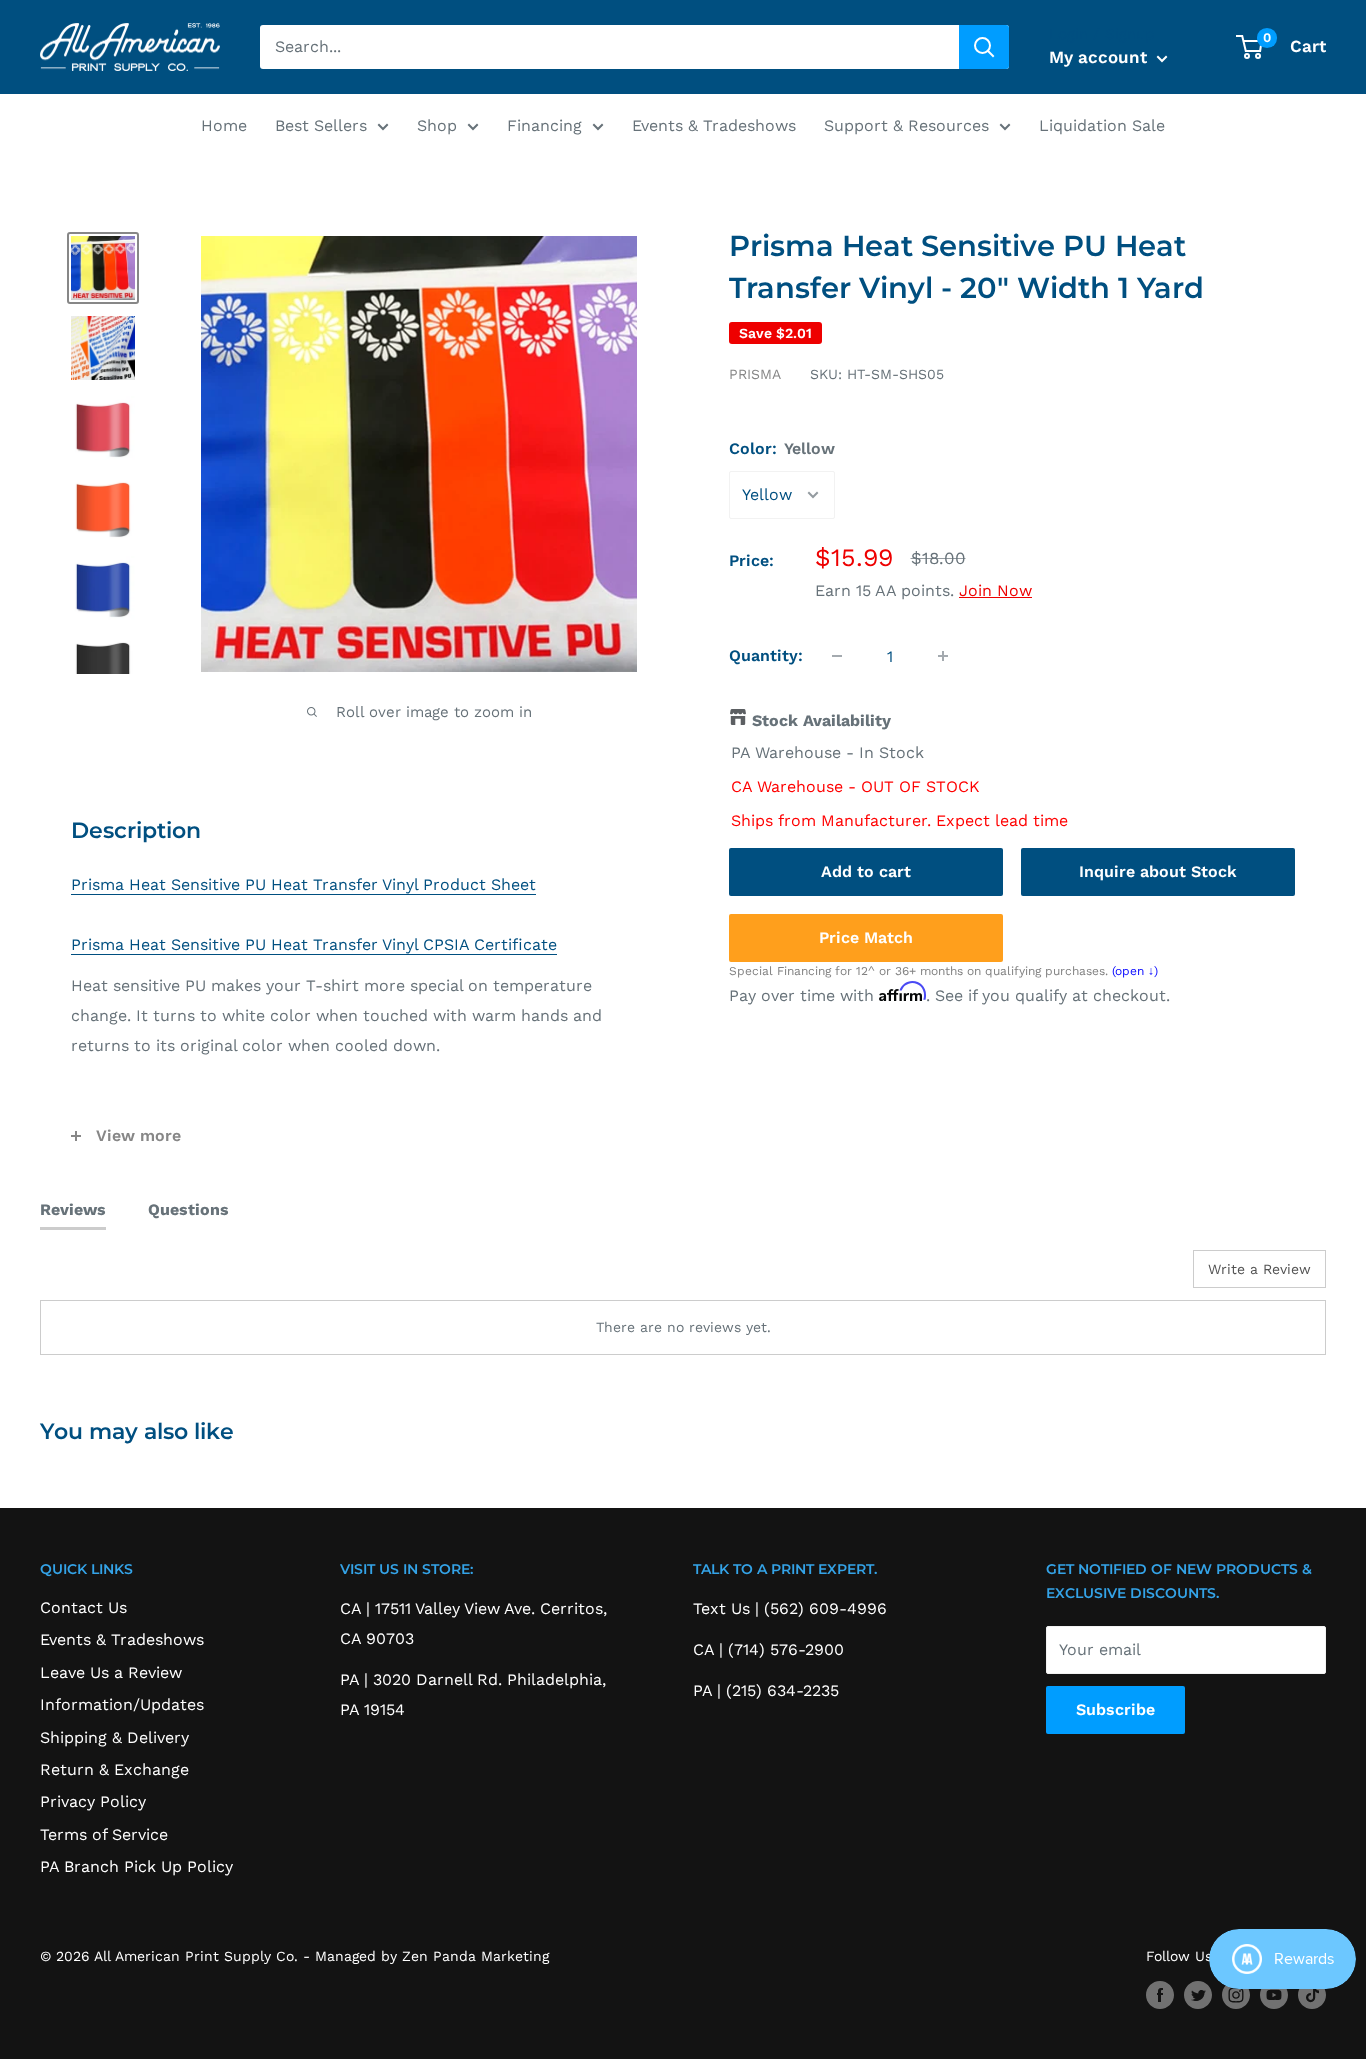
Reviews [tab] (73, 1209)
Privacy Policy (93, 1801)
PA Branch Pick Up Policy (136, 1866)
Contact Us (83, 1607)
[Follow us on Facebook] (1160, 1995)
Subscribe (1115, 1709)
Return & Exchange (114, 1769)
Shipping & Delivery (114, 1737)
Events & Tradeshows (714, 125)
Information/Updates (122, 1704)
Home (224, 125)
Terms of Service (104, 1834)
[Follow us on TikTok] (1312, 1995)
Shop (437, 125)
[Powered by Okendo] (130, 1276)
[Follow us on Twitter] (1198, 1995)
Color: (782, 448)
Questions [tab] (188, 1209)
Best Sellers (321, 125)
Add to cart (866, 870)
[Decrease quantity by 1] (837, 656)
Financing (544, 125)
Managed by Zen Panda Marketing (432, 1956)
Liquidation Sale (1102, 125)
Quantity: (766, 655)
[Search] (984, 47)
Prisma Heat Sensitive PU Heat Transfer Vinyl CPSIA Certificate (314, 944)
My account (1100, 57)
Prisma (755, 374)
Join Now (995, 590)
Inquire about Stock (1158, 870)
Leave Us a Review (111, 1672)
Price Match (866, 936)
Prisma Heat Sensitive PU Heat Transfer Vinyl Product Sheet (303, 884)
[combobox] (609, 47)
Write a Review (1259, 1269)
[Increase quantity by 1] (943, 656)
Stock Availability (821, 720)
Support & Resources (906, 125)
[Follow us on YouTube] (1274, 1995)
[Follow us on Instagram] (1236, 1995)
